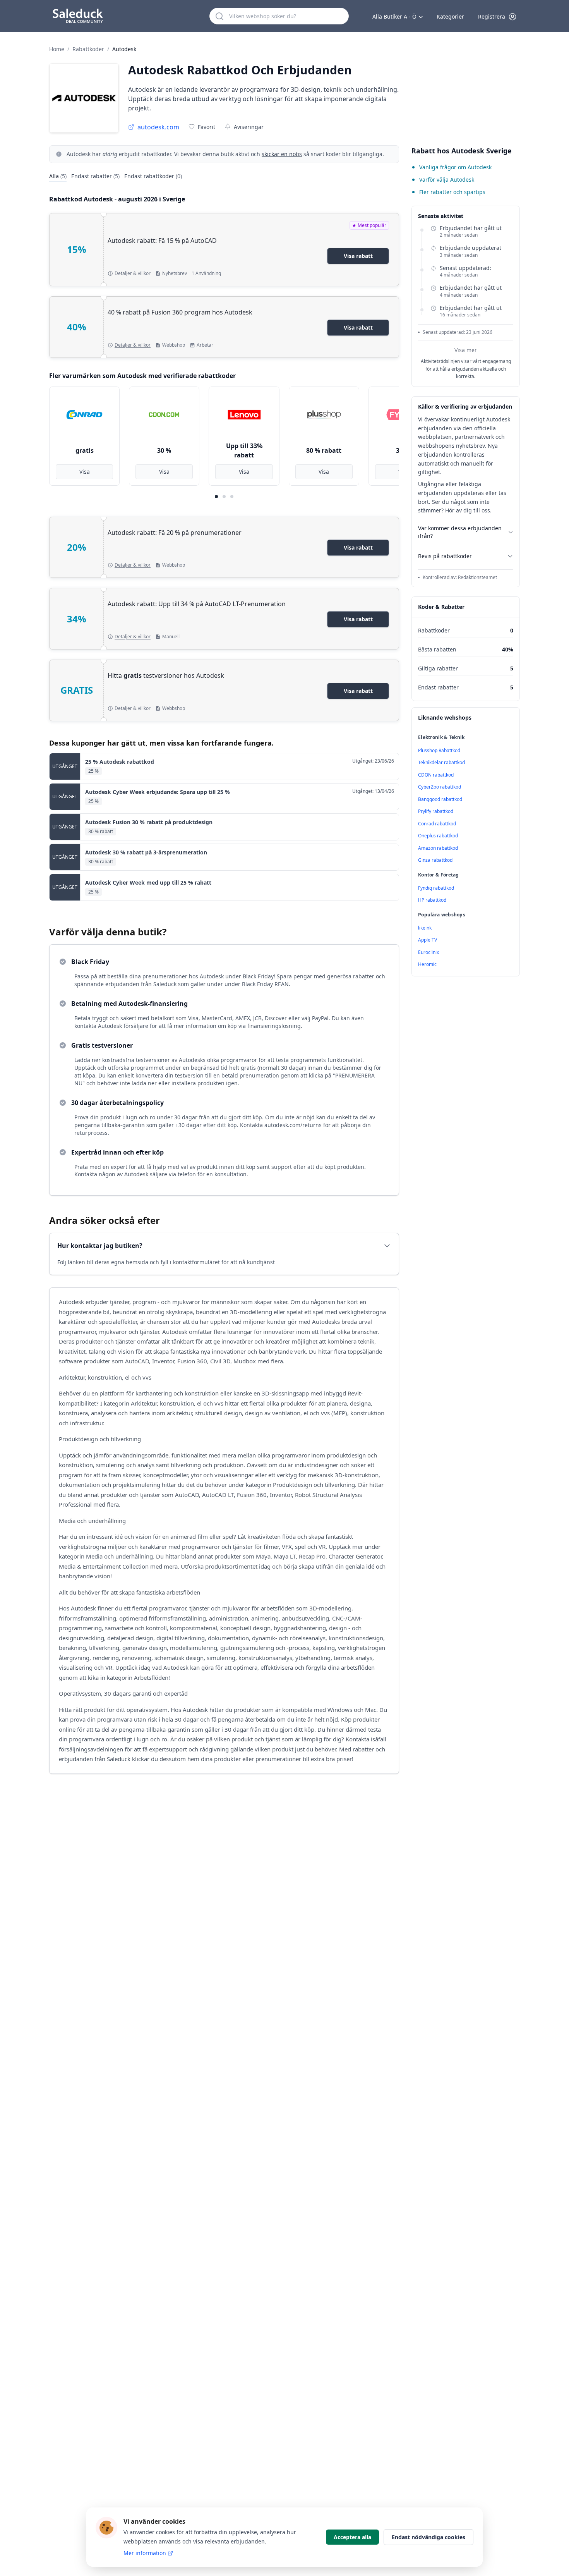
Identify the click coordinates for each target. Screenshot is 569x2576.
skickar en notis (282, 154)
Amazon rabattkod (438, 848)
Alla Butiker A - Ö (394, 16)
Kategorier (450, 16)
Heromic (427, 964)
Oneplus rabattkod (438, 836)
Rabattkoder (88, 49)
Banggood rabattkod (440, 799)
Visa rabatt (358, 256)
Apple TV (428, 940)
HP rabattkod (432, 900)
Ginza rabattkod (435, 860)
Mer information (145, 2553)
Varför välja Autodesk (447, 180)
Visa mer (466, 350)
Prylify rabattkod (436, 811)
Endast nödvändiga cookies (428, 2537)
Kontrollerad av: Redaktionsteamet (460, 577)
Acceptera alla (352, 2537)
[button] (497, 17)
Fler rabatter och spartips (452, 192)
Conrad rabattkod (437, 824)
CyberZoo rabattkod (440, 787)
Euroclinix (428, 952)
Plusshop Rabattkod (439, 750)
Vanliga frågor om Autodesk (455, 167)
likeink (425, 928)
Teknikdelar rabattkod (441, 762)
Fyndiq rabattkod (436, 888)
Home (57, 49)
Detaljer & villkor (133, 273)
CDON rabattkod (436, 775)
